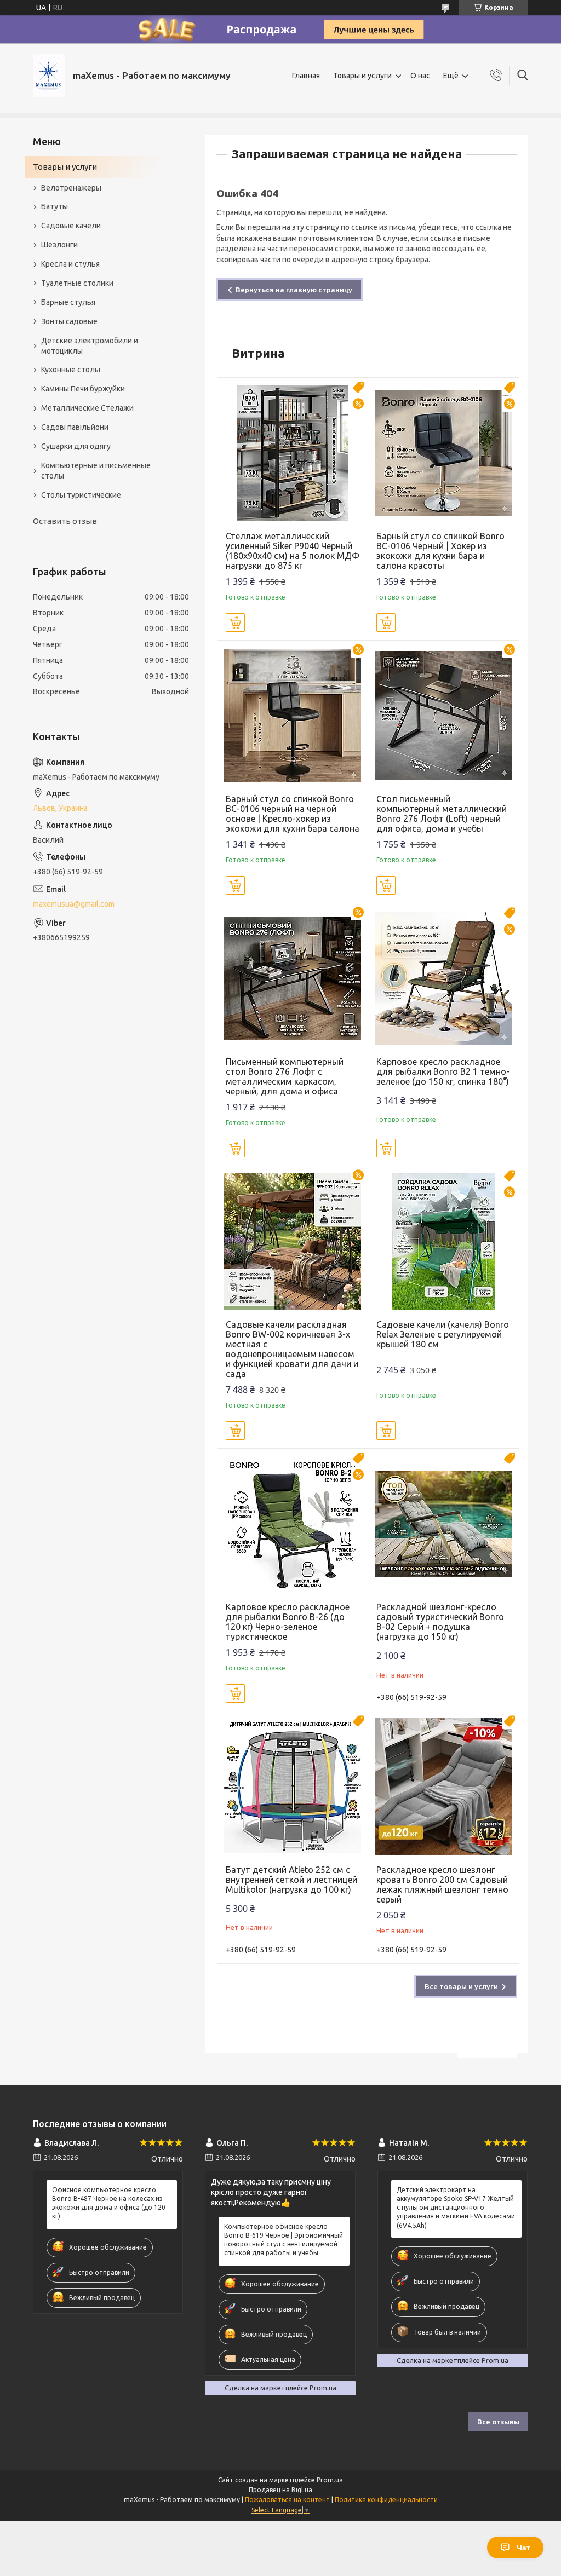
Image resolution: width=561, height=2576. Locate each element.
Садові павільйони (75, 427)
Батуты (55, 206)
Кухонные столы (71, 370)
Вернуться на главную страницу (294, 290)
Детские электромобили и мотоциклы (90, 346)
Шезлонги (59, 245)
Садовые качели (71, 226)
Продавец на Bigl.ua (280, 2490)
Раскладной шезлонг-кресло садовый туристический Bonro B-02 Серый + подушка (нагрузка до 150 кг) (440, 1622)
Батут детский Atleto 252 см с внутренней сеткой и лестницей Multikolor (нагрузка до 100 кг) (291, 1880)
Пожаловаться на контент (287, 2500)
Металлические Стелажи (87, 408)
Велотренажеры (71, 188)
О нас (420, 76)
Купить (235, 623)
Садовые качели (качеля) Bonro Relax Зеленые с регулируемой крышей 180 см (443, 1334)
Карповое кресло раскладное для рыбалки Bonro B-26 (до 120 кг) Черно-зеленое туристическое (288, 1622)
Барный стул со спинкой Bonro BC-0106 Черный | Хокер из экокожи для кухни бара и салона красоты (440, 551)
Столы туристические (81, 495)
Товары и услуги (362, 76)
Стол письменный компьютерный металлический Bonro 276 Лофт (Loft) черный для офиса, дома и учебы (442, 814)
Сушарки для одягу (76, 446)
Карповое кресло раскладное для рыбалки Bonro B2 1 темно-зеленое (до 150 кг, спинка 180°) (443, 1071)
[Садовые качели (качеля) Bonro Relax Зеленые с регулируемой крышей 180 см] (443, 1241)
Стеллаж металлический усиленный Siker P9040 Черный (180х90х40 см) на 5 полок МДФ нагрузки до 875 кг (293, 551)
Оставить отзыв (65, 521)
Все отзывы (498, 2422)
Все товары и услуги (461, 1986)
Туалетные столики (77, 283)
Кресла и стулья (70, 264)
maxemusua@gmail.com (74, 904)
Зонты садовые (69, 321)
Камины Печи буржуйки (83, 389)
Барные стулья (68, 302)
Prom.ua (330, 2480)
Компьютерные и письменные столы (96, 471)
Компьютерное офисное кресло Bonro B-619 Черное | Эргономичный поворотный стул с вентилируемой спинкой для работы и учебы (284, 2240)
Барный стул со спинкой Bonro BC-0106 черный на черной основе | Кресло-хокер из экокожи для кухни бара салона (293, 814)
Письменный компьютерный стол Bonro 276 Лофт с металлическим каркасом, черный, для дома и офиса (285, 1076)
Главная (306, 76)
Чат (523, 2548)
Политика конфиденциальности (386, 2500)
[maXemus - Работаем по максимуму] (49, 76)
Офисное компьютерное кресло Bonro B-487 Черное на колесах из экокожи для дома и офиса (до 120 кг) (109, 2203)
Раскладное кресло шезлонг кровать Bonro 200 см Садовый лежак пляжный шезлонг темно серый (442, 1885)
